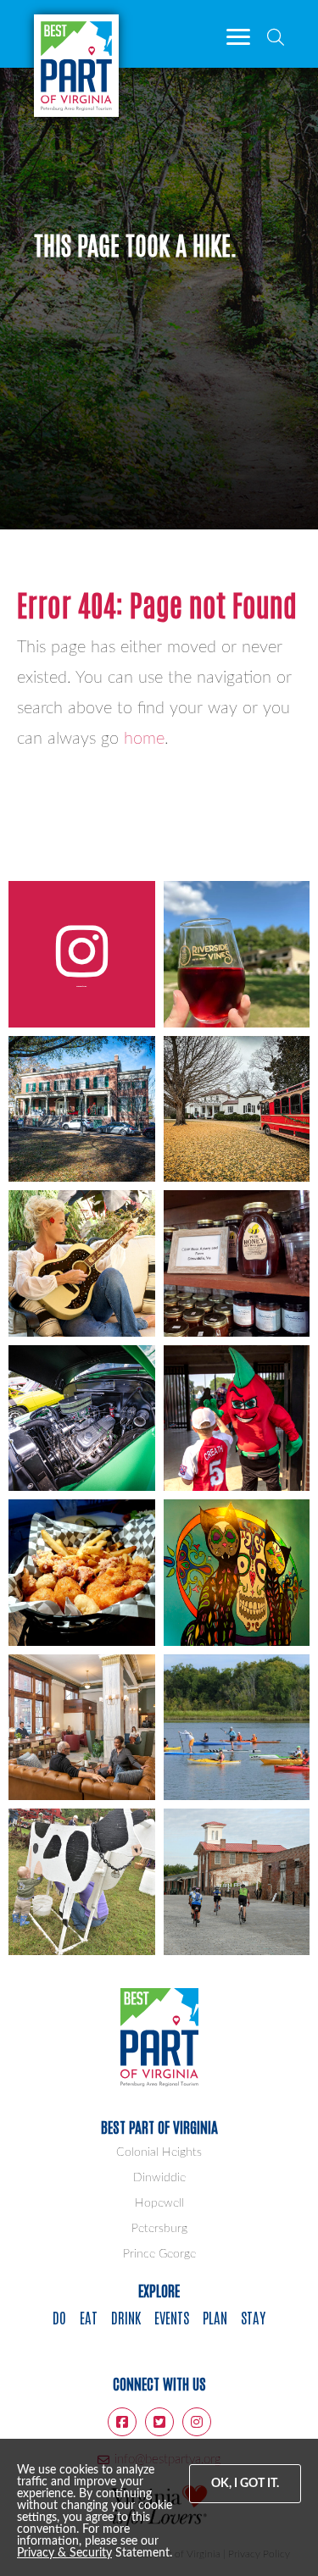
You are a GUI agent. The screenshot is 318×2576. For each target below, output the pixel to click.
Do (59, 2317)
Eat (89, 2317)
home (144, 739)
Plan (215, 2317)
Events (172, 2317)
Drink (126, 2317)
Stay (253, 2317)
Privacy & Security (64, 2553)
